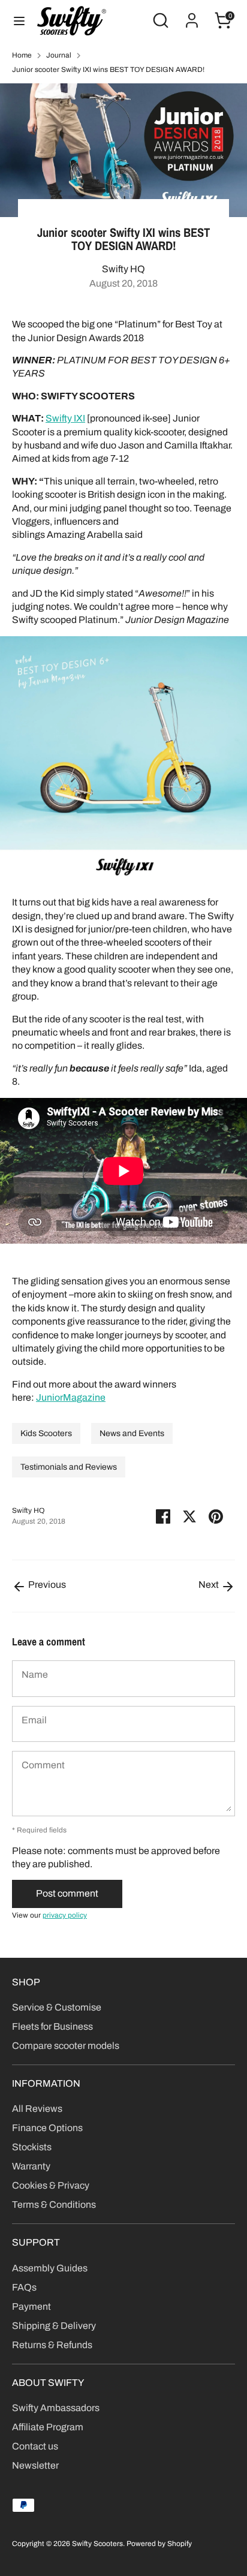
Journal (59, 55)
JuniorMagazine (71, 1397)
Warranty (31, 2166)
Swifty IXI (65, 418)
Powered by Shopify (159, 2544)
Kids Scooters (46, 1433)
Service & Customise (57, 2007)
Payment (31, 2306)
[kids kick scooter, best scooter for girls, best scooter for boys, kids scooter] (123, 880)
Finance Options (47, 2128)
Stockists (32, 2147)
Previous (46, 1585)
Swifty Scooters (97, 2544)
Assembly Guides (50, 2268)
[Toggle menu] (19, 20)
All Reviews (37, 2109)
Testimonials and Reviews (69, 1467)
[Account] (192, 15)
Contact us (35, 2446)
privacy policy (65, 1915)
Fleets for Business (52, 2026)
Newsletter (35, 2465)
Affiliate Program (48, 2427)
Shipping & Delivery (54, 2326)
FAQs (24, 2287)
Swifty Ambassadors (56, 2408)
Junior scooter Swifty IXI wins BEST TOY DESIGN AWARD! (108, 70)
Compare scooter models (66, 2046)
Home (22, 55)
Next (210, 1585)
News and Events (132, 1433)
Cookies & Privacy (51, 2185)
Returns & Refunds (52, 2345)
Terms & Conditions (54, 2205)
